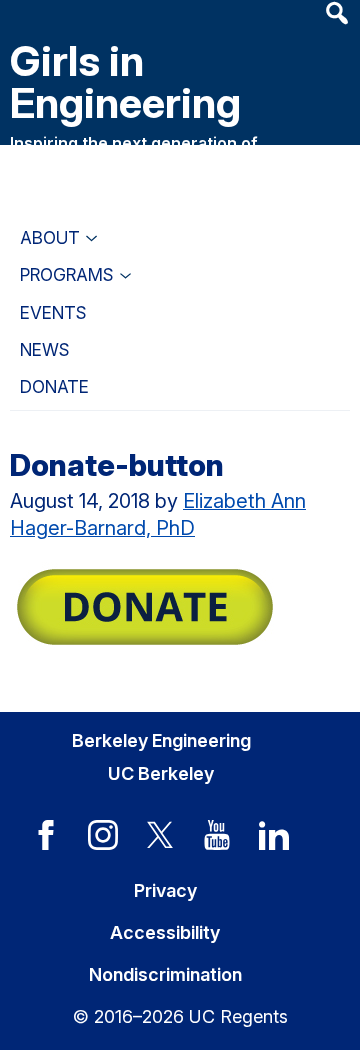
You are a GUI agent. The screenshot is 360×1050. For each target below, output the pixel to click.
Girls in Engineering (125, 81)
